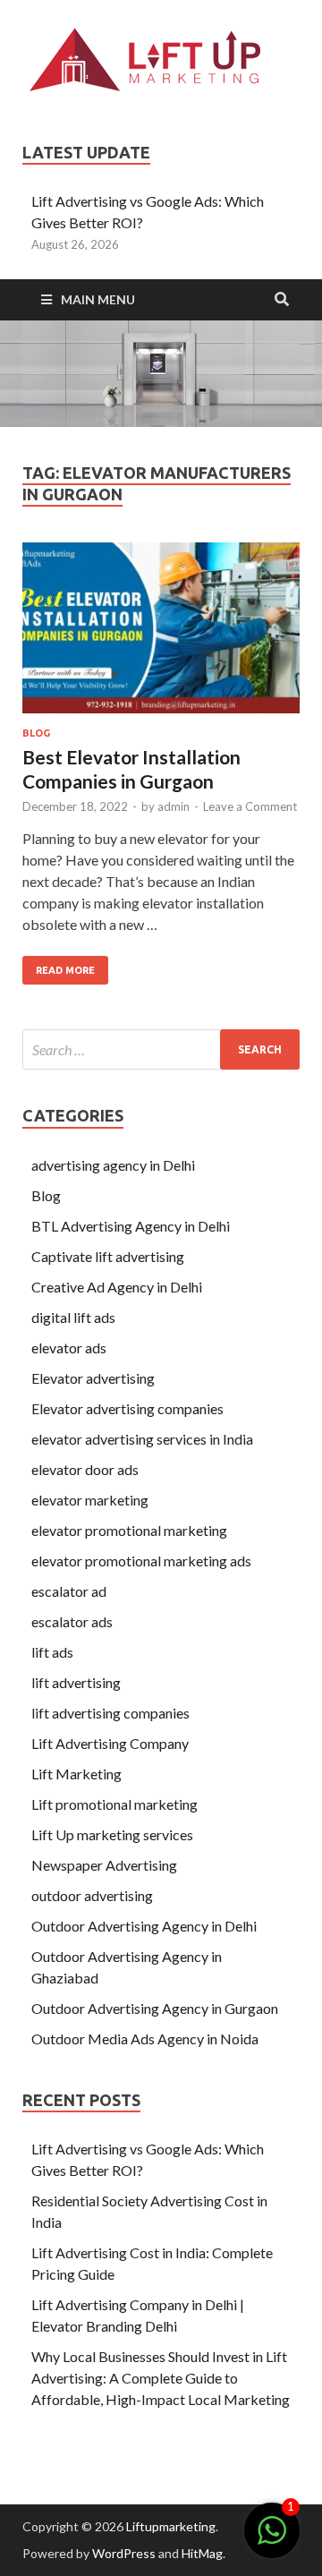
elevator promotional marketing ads (141, 1561)
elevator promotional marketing (129, 1530)
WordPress (124, 2553)
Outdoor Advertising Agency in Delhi (144, 1926)
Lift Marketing (76, 1774)
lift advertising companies (110, 1713)
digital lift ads (73, 1317)
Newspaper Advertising (104, 1865)
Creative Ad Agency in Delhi (117, 1287)
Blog (36, 733)
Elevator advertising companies (127, 1408)
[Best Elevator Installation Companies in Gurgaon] (161, 635)
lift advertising (76, 1682)
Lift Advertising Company (110, 1743)
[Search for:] (161, 1049)
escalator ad (70, 1591)
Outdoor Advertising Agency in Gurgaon (155, 2008)
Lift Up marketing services (112, 1834)
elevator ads (69, 1348)
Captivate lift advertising (108, 1256)
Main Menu (98, 299)
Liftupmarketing (171, 2526)
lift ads (52, 1652)
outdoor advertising (92, 1895)
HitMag (202, 2553)
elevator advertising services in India (142, 1439)
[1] (272, 2539)
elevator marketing (90, 1500)
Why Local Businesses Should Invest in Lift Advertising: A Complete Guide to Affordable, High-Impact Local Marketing (161, 2378)
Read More (65, 970)
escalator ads (72, 1621)
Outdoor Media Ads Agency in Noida (145, 2039)
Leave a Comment (250, 806)
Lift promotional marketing (114, 1804)
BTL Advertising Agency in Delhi (131, 1226)
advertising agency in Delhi (113, 1165)
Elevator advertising (93, 1378)
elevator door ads (85, 1469)
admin (174, 806)
